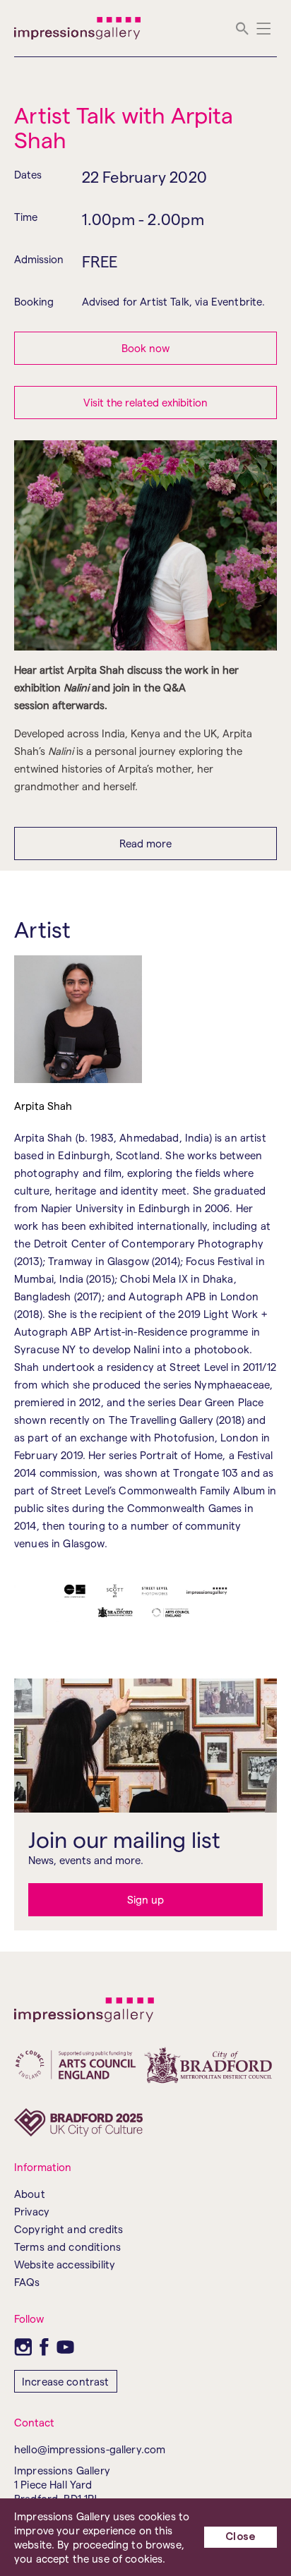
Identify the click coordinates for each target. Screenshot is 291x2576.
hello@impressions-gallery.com (90, 2449)
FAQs (27, 2282)
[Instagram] (23, 2347)
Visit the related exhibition (145, 402)
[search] (242, 29)
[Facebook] (44, 2347)
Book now (145, 348)
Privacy (32, 2211)
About (30, 2194)
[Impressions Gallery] (78, 28)
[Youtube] (65, 2347)
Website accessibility (65, 2264)
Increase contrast (66, 2381)
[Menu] (264, 29)
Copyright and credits (69, 2229)
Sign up (145, 1899)
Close (240, 2537)
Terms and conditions (67, 2247)
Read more (145, 843)
